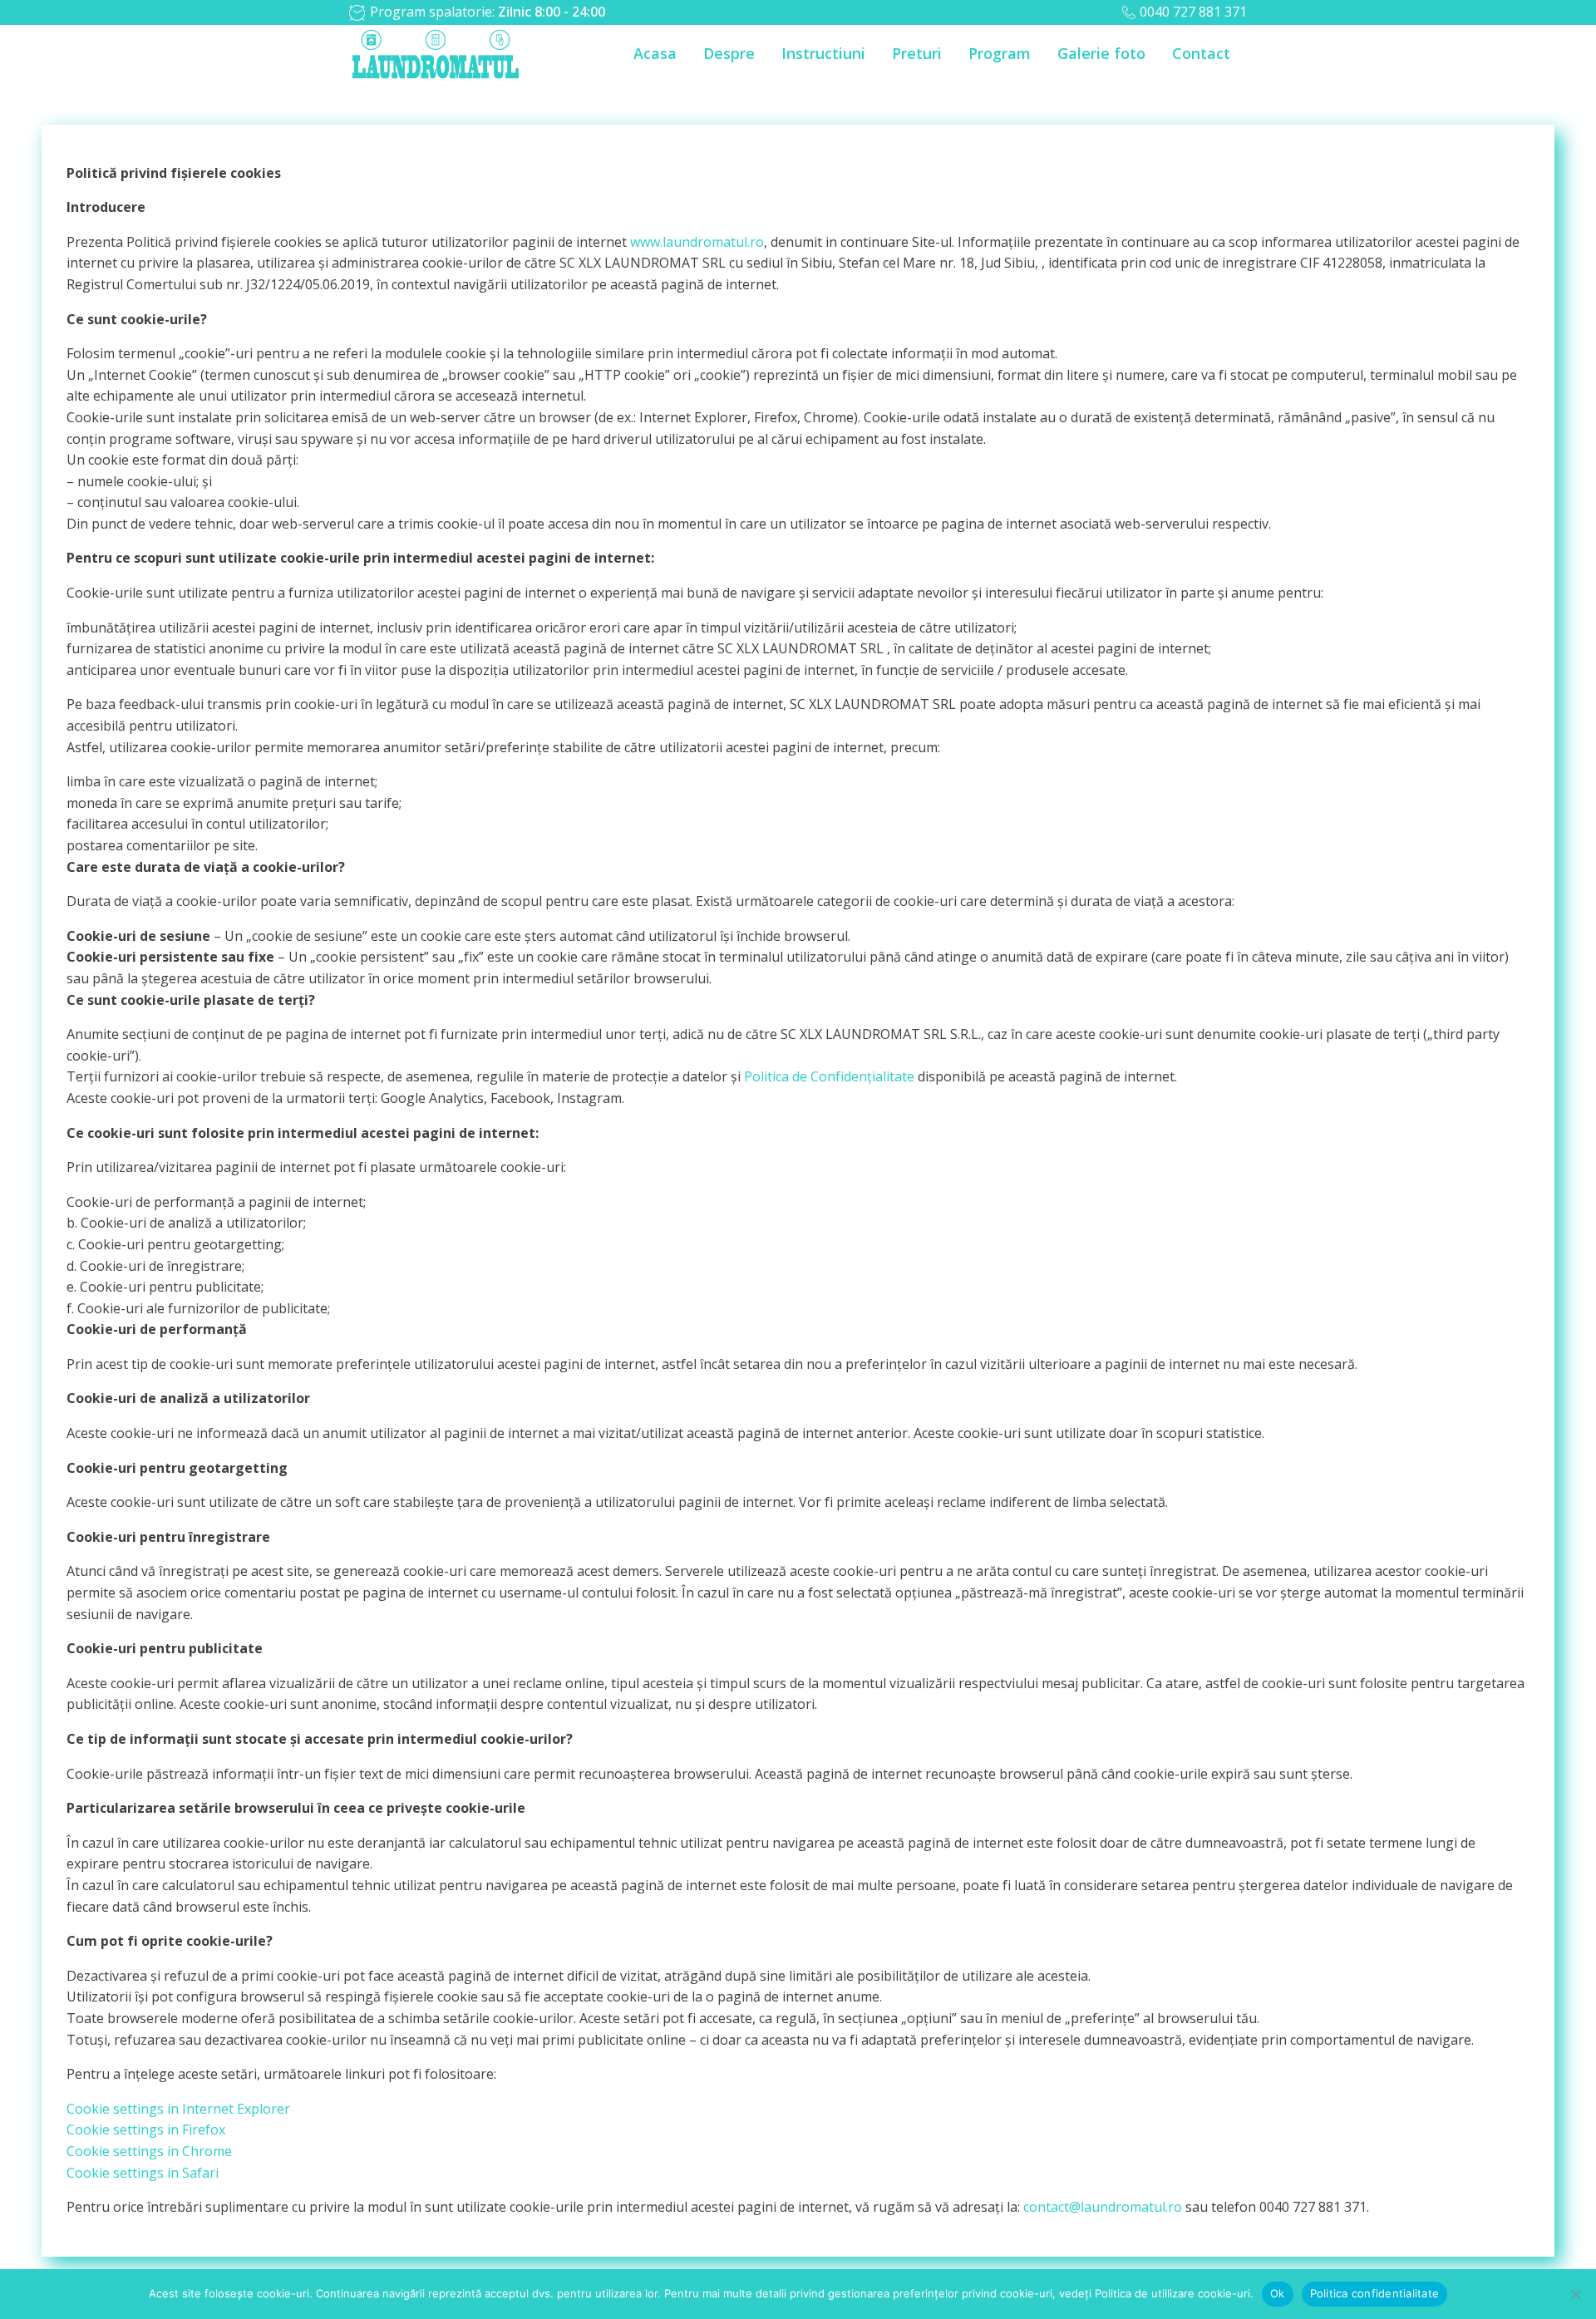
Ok (1278, 2293)
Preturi (917, 53)
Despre (729, 53)
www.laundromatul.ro (697, 242)
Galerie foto (1101, 53)
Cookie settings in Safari (143, 2173)
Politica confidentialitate (1375, 2293)
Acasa (655, 53)
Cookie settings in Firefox (146, 2129)
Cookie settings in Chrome (149, 2151)
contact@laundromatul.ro (1103, 2207)
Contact (1201, 53)
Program (1000, 53)
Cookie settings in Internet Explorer (178, 2109)
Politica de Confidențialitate (829, 1076)
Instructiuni (823, 53)
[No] (1575, 2294)
